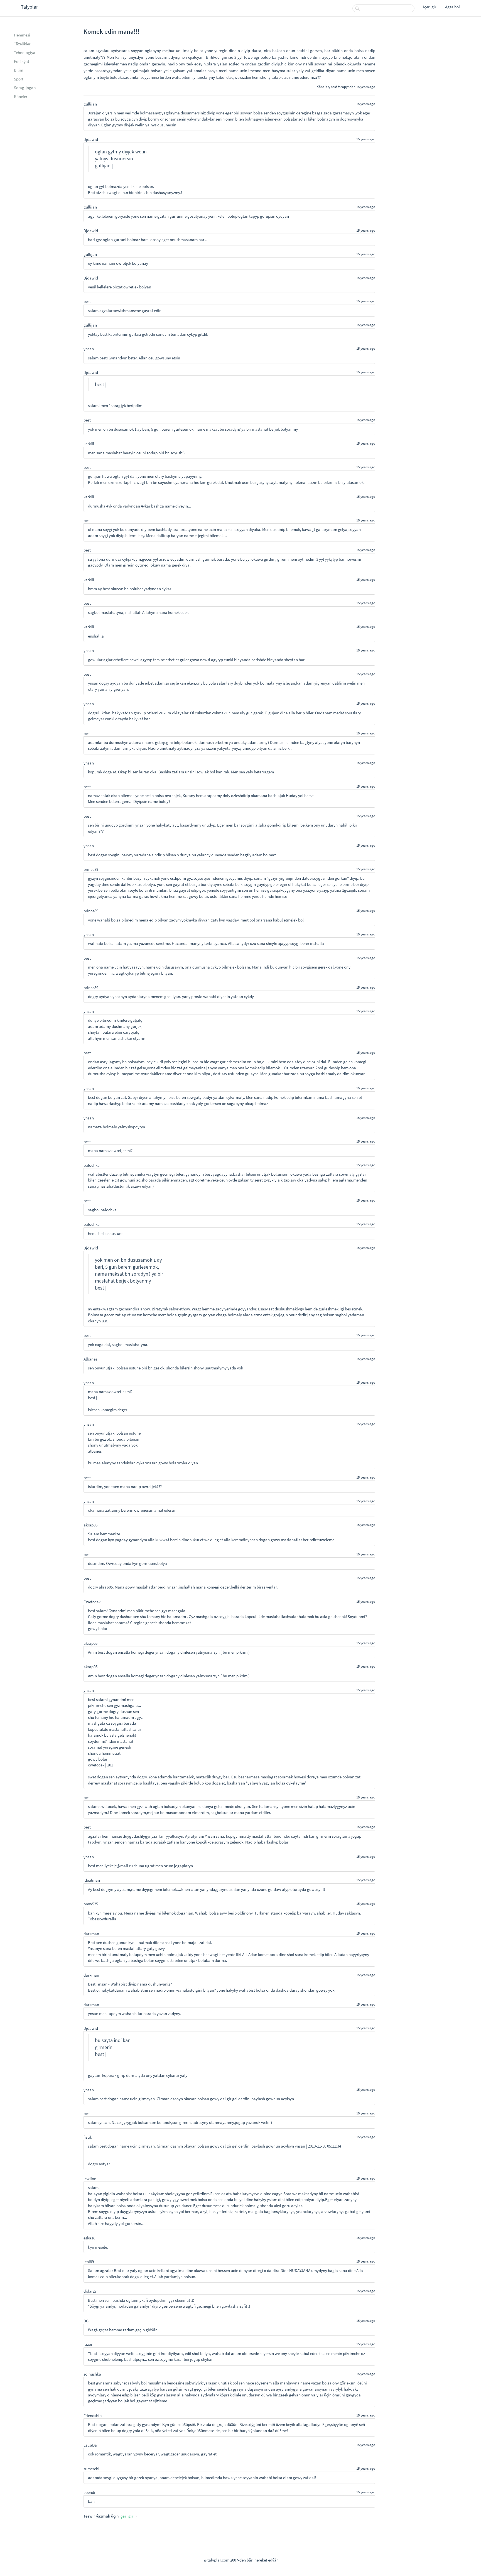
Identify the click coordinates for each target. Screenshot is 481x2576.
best (334, 87)
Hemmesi (22, 35)
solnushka (92, 2374)
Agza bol (452, 7)
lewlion (90, 2179)
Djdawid (91, 139)
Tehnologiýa (25, 52)
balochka (92, 1165)
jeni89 (89, 2262)
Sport (19, 79)
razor (88, 2344)
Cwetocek (92, 1602)
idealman (92, 1880)
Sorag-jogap (25, 88)
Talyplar (29, 7)
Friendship (93, 2416)
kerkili (89, 444)
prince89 (91, 869)
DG (86, 2321)
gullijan (90, 104)
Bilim (19, 70)
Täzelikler (22, 44)
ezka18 (89, 2238)
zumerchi (91, 2469)
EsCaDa (90, 2445)
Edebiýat (22, 61)
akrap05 (90, 1525)
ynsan (89, 349)
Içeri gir (430, 7)
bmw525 (91, 1904)
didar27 (90, 2291)
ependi (89, 2492)
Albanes (90, 1359)
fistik (88, 2137)
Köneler (21, 96)
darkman (91, 1934)
